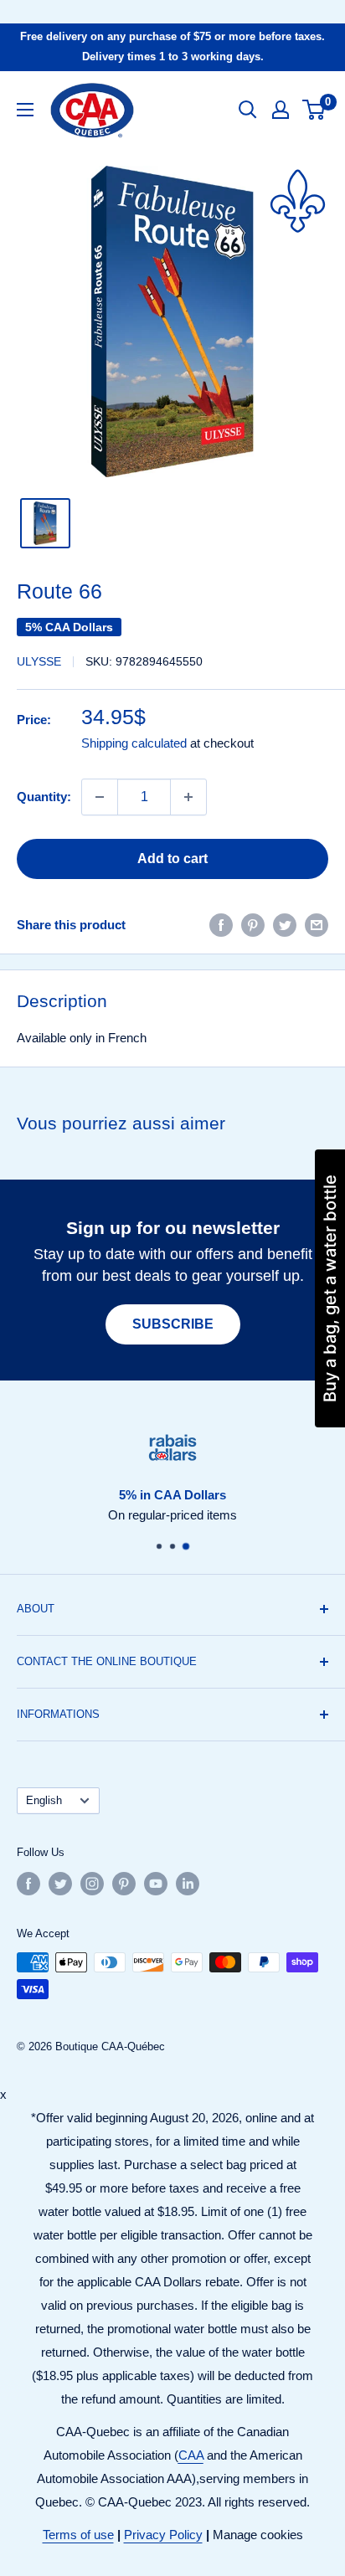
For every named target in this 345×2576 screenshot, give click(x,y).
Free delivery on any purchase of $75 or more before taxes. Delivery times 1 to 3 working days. (172, 46)
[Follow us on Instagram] (92, 1884)
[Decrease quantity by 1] (100, 797)
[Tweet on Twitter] (285, 925)
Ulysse (39, 661)
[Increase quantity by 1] (188, 797)
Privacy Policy (163, 2535)
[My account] (281, 110)
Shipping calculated (134, 743)
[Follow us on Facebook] (28, 1884)
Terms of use (78, 2535)
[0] (314, 110)
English (44, 1800)
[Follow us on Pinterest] (124, 1884)
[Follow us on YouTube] (156, 1884)
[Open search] (248, 110)
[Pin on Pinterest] (253, 925)
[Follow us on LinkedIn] (188, 1884)
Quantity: (44, 797)
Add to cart (172, 859)
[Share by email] (317, 925)
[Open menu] (25, 110)
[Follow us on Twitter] (60, 1884)
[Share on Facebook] (221, 925)
